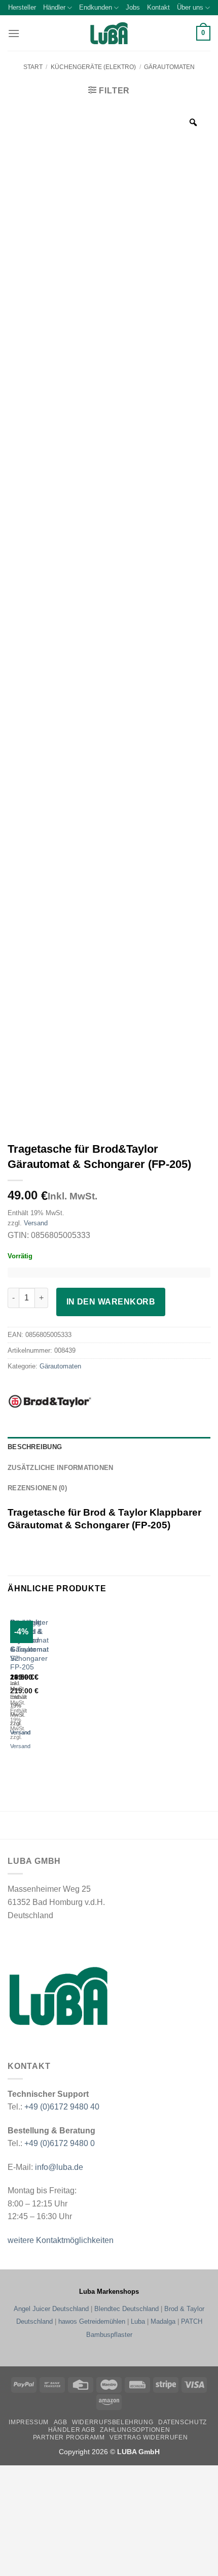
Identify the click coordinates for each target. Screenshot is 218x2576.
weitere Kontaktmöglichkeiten (61, 2240)
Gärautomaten (169, 67)
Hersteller (22, 7)
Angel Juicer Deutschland (51, 2309)
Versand (36, 1223)
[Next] (40, 1687)
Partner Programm (69, 2437)
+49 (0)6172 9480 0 (60, 2143)
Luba (138, 2321)
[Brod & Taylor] (68, 1401)
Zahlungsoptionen (135, 2430)
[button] (14, 33)
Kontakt (158, 7)
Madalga (163, 2321)
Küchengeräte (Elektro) (93, 67)
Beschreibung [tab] (35, 1447)
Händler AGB (72, 2430)
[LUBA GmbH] (109, 33)
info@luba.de (58, 2167)
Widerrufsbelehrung (113, 2422)
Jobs (133, 7)
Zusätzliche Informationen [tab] (60, 1468)
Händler (54, 7)
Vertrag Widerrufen (149, 2437)
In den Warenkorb (111, 1302)
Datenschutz (183, 2422)
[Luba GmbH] (59, 1996)
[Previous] (12, 1687)
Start (33, 67)
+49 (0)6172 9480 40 (62, 2107)
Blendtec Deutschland (126, 2309)
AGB (61, 2422)
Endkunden (96, 7)
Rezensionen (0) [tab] (37, 1488)
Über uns (190, 7)
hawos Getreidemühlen (92, 2321)
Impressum (29, 2422)
